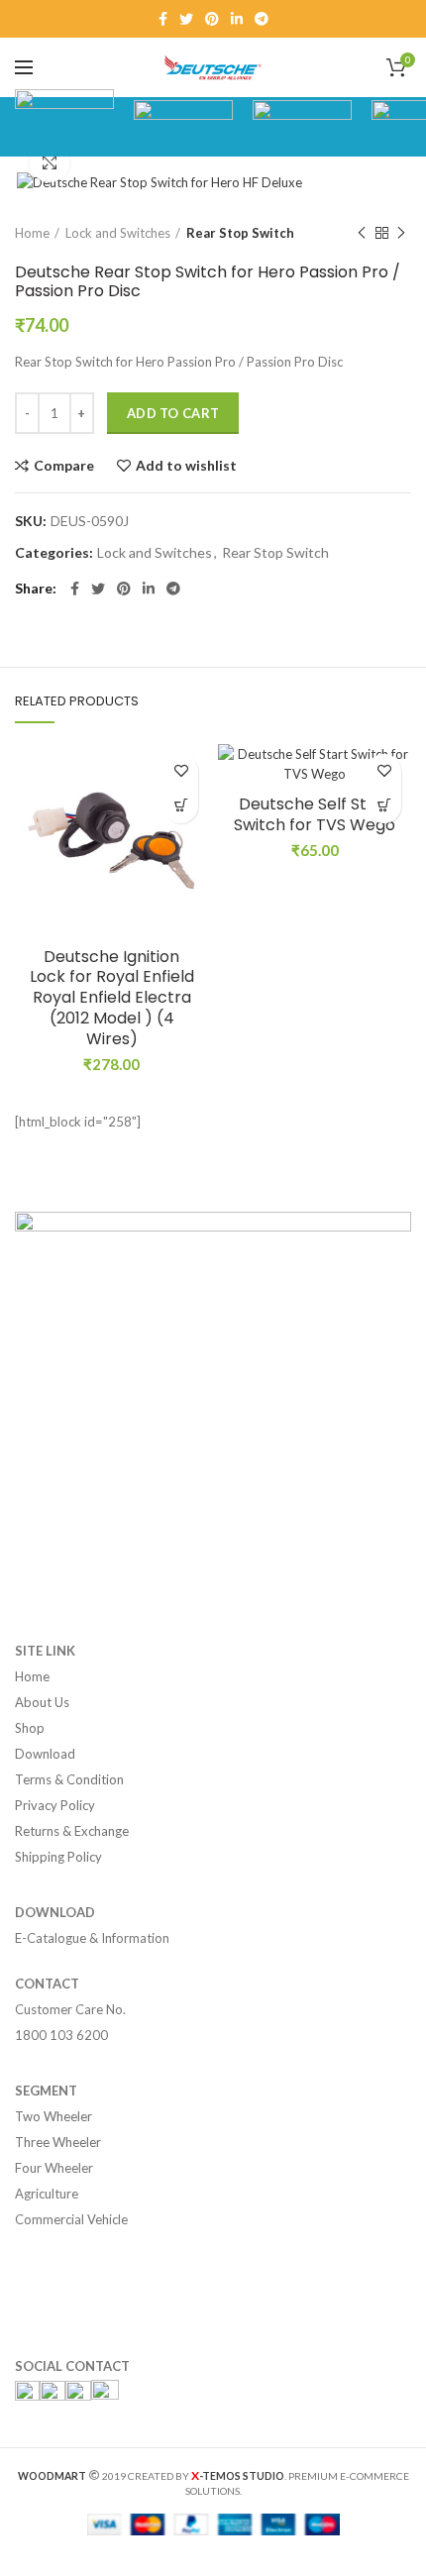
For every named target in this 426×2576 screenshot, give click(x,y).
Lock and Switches (118, 233)
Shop (30, 1728)
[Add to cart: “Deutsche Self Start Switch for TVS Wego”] (384, 806)
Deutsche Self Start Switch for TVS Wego (315, 815)
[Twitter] (186, 19)
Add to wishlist (186, 466)
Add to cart (173, 413)
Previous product (362, 233)
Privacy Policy (55, 1805)
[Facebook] (163, 19)
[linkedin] (237, 19)
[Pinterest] (212, 19)
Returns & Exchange (72, 1831)
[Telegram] (262, 19)
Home (32, 233)
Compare (64, 466)
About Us (42, 1702)
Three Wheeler (58, 2142)
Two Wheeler (53, 2116)
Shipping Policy (58, 1857)
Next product (401, 233)
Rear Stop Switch (240, 233)
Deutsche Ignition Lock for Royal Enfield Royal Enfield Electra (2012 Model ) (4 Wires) (112, 999)
